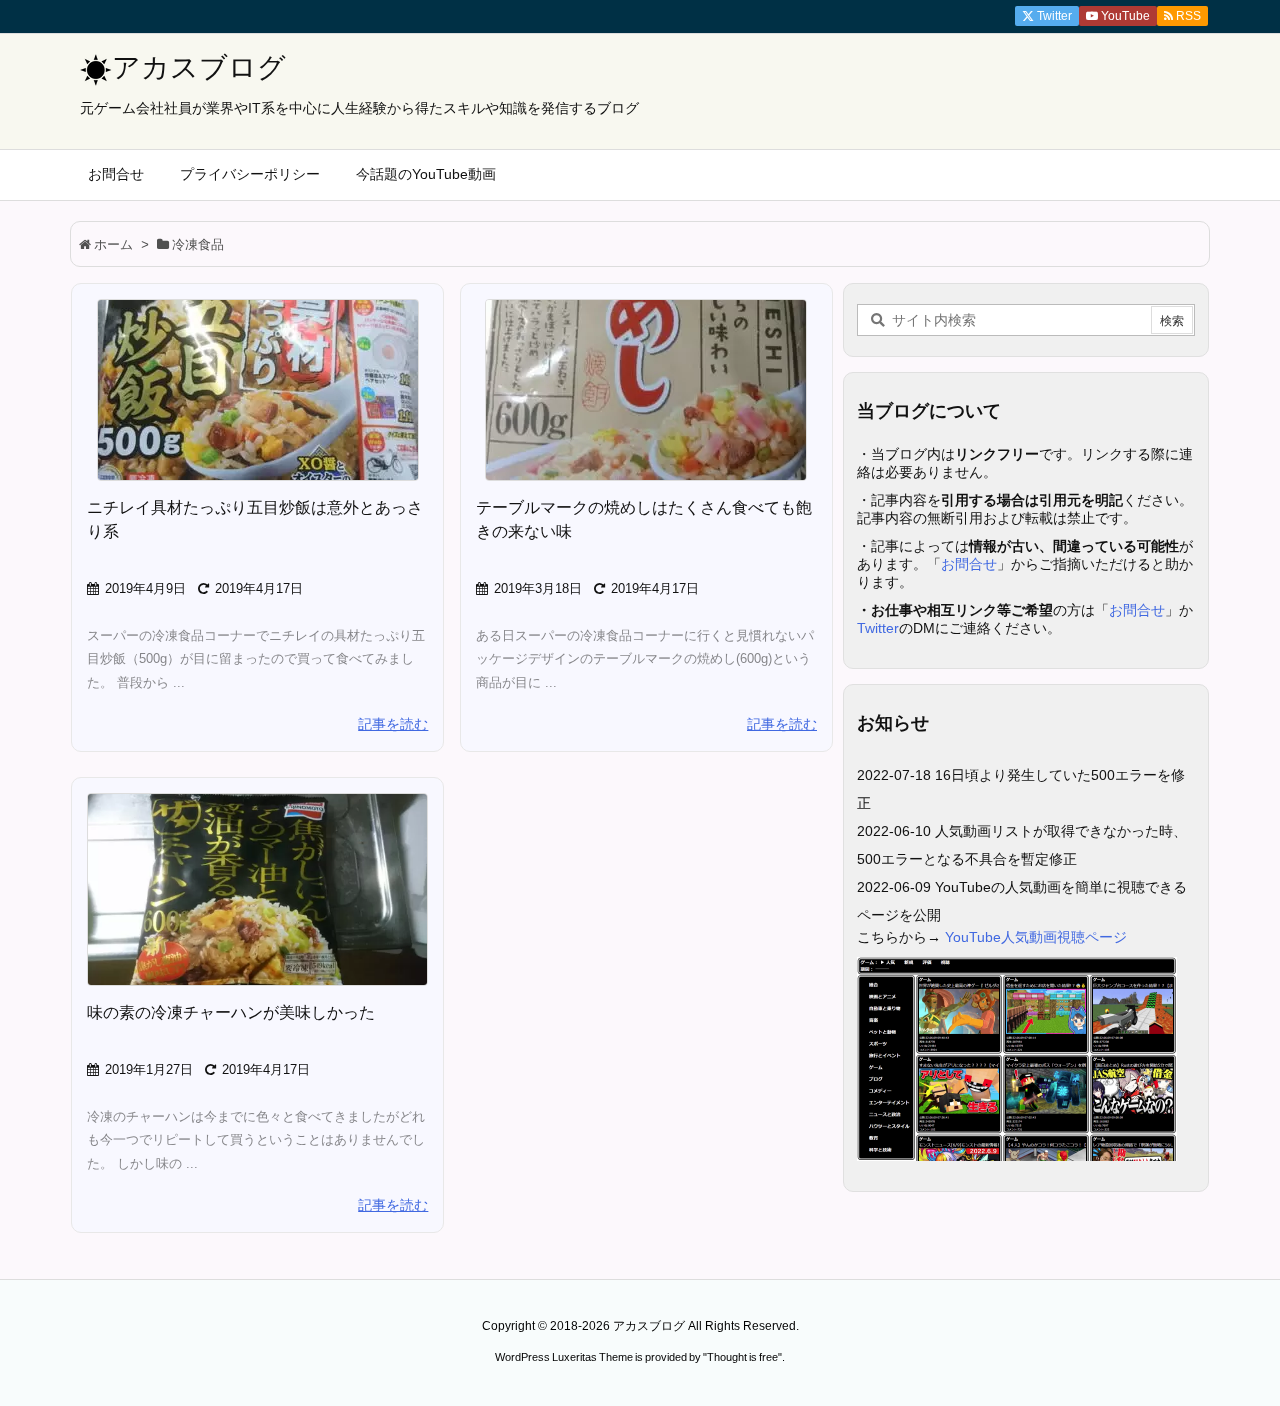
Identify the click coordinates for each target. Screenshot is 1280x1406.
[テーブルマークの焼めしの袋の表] (646, 390)
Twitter (878, 628)
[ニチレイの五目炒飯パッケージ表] (257, 390)
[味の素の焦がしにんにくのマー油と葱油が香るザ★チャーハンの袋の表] (257, 889)
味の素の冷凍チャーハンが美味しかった (231, 1012)
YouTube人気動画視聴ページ (1036, 937)
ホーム (113, 244)
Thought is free (742, 1357)
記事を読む (393, 724)
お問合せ (969, 564)
